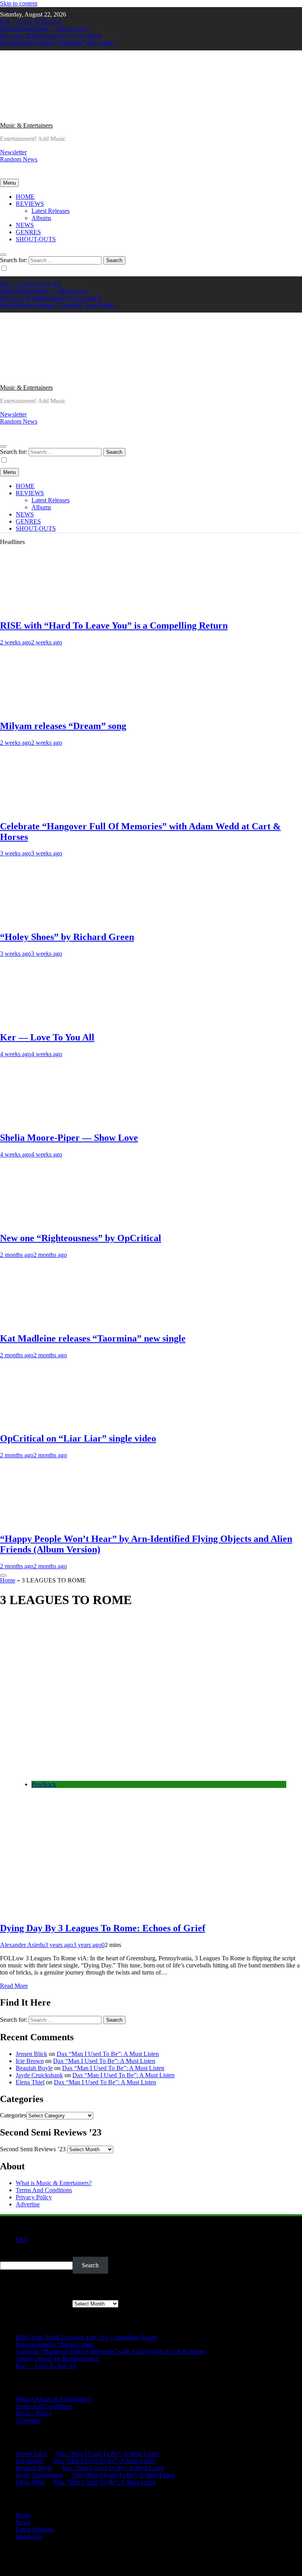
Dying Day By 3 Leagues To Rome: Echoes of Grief (103, 1928)
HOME (25, 197)
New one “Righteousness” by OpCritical (51, 36)
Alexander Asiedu (22, 1945)
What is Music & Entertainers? (54, 2183)
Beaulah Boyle (34, 2068)
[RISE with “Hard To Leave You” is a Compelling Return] (45, 609)
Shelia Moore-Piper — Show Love (43, 29)
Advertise (28, 2204)
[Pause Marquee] (3, 1575)
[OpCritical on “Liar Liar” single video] (45, 1422)
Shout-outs (29, 2536)
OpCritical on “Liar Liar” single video (78, 1438)
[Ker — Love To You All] (45, 1021)
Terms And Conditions (44, 2190)
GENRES (28, 232)
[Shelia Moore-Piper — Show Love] (45, 1121)
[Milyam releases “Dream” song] (45, 709)
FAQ (22, 2240)
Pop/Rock (44, 1784)
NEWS (25, 225)
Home (8, 1580)
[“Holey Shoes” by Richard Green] (45, 920)
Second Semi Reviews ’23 (33, 2149)
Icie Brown (30, 2061)
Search (8, 2253)
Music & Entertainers (26, 125)
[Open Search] (3, 255)
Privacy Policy (34, 2197)
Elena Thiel (30, 2082)
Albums (41, 218)
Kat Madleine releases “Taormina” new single (57, 43)
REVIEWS (30, 204)
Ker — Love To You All (30, 21)
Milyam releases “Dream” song (63, 726)
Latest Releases (51, 211)
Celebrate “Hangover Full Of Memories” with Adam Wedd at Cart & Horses (111, 2351)
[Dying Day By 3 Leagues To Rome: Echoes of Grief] (134, 1771)
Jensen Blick (31, 2054)
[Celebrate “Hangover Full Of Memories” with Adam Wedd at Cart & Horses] (45, 810)
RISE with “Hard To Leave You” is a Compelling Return (114, 625)
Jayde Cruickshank (39, 2075)
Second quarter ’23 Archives (35, 2303)
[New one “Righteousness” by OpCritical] (45, 1221)
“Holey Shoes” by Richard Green (67, 937)
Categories (13, 2115)
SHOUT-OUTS (36, 239)
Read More (14, 1986)
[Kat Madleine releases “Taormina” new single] (45, 1322)
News (23, 2522)
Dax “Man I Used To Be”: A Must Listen (108, 2054)
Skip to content (19, 3)
